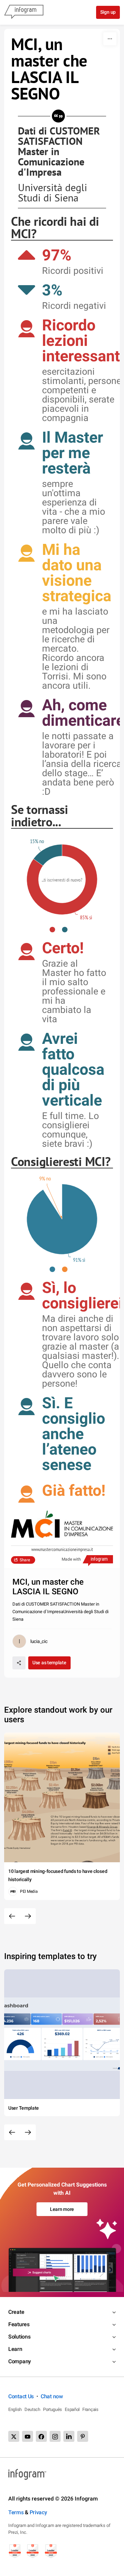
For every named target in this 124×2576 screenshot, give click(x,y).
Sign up (108, 12)
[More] (110, 39)
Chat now (52, 2396)
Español (72, 2409)
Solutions (19, 2337)
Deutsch (32, 2409)
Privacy (38, 2512)
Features (19, 2324)
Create (16, 2312)
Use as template (49, 1663)
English (15, 2409)
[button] (56, 930)
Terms (16, 2512)
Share (25, 1560)
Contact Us (21, 2396)
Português (53, 2409)
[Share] (19, 1663)
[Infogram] (24, 12)
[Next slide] (28, 1916)
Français (90, 2409)
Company (20, 2361)
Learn (15, 2349)
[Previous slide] (12, 1916)
